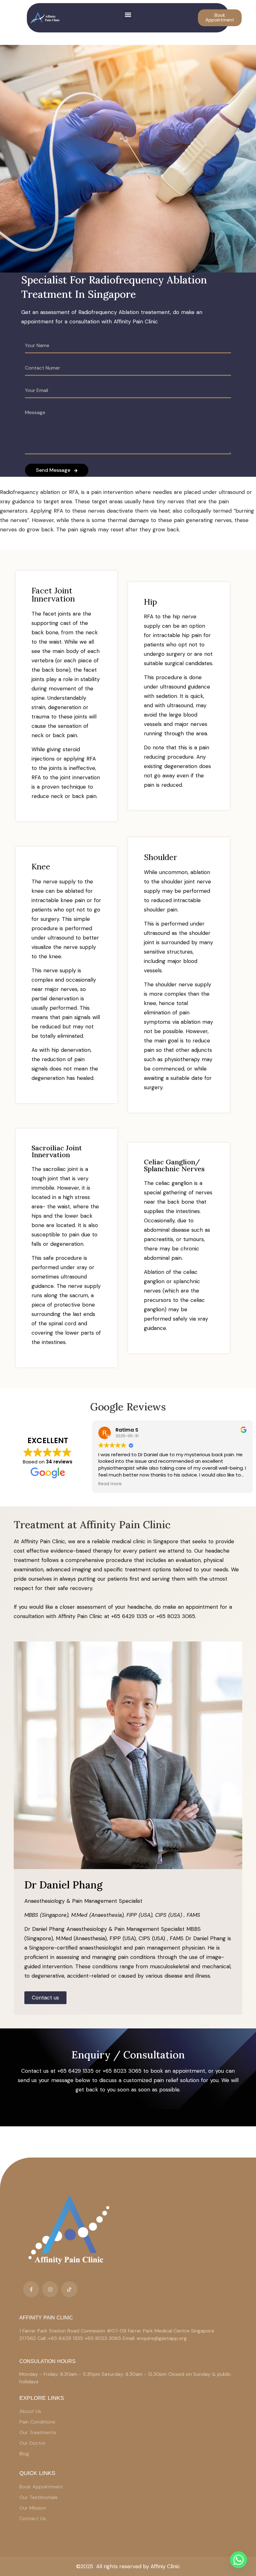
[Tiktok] (69, 2289)
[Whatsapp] (239, 2560)
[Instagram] (50, 2289)
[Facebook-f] (31, 2289)
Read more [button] (110, 1484)
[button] (128, 14)
